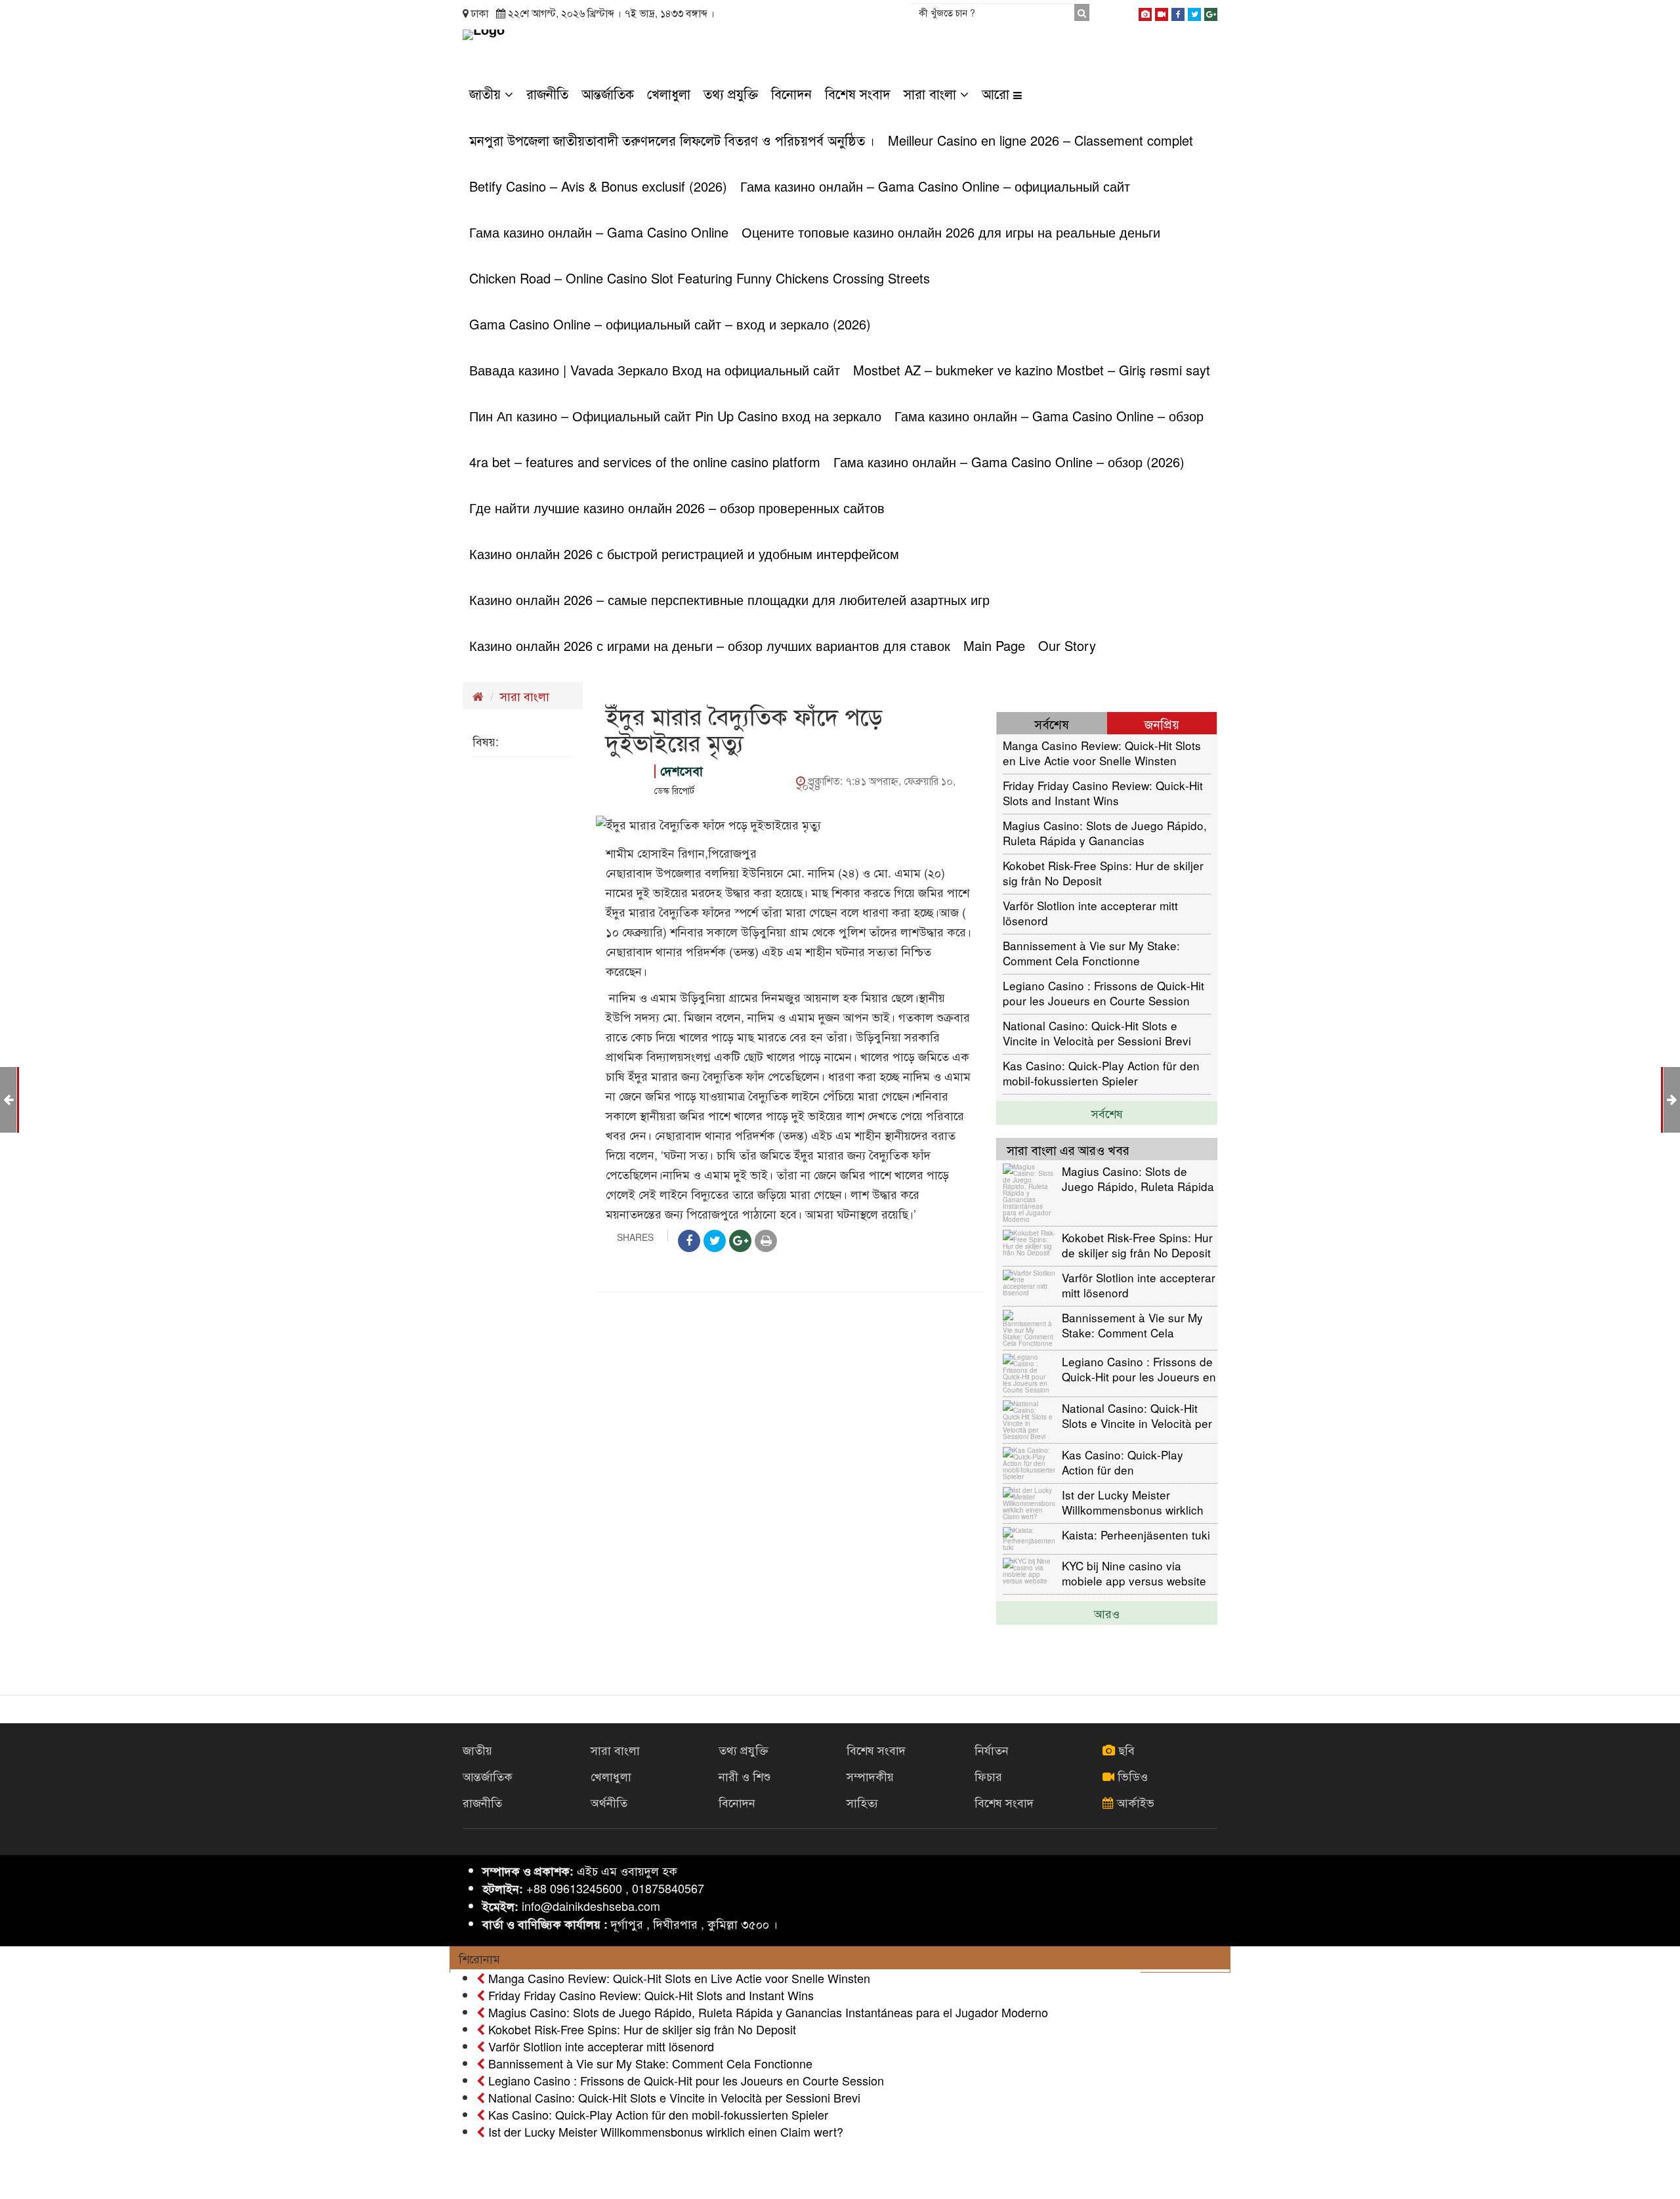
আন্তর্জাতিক (608, 94)
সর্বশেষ (1107, 1113)
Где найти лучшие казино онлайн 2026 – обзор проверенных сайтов (677, 508)
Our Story (1067, 645)
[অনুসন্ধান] (1082, 12)
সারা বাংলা (932, 94)
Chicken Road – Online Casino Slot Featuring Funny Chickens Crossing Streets (700, 278)
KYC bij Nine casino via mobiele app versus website (1134, 1573)
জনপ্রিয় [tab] (1162, 723)
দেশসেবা (682, 771)
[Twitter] (1194, 12)
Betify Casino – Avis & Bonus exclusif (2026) (598, 186)
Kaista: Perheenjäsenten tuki (1136, 1535)
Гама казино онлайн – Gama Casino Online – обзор (1049, 416)
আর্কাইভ (1134, 1802)
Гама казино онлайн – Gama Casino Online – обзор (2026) (1009, 462)
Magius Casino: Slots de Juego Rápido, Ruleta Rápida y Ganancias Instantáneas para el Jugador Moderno (1105, 832)
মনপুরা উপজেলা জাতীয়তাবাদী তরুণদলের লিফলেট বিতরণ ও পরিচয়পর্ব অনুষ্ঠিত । (672, 140)
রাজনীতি (547, 94)
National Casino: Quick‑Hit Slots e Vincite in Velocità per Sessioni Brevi (1097, 1033)
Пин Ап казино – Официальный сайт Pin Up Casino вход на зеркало (675, 416)
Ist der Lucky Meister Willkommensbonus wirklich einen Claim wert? (1133, 1502)
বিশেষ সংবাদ (858, 94)
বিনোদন (791, 94)
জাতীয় (487, 94)
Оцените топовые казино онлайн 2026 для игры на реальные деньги (951, 232)
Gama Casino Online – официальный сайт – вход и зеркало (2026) (670, 324)
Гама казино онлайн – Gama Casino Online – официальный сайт (935, 186)
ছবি (1125, 1749)
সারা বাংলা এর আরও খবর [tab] (1068, 1149)
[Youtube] (1162, 12)
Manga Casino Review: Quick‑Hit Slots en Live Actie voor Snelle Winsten (1102, 752)
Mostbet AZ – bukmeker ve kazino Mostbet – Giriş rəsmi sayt (1032, 370)
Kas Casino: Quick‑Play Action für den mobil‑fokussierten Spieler (1101, 1073)
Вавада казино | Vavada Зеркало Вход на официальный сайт (655, 370)
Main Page (994, 645)
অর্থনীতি (609, 1802)
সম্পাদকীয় (870, 1776)
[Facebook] (1178, 12)
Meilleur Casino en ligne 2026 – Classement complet (1040, 140)
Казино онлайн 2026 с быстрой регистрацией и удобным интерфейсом (684, 554)
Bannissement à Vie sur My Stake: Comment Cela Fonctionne (1091, 953)
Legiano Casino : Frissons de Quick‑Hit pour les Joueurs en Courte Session (1103, 993)
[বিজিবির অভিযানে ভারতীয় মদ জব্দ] (1672, 1099)
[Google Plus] (1211, 12)
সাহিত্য (862, 1802)
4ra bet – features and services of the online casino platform (645, 462)
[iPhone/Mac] (1145, 12)
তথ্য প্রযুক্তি (731, 94)
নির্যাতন (992, 1749)
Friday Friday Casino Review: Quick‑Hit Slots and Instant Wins (1103, 792)
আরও (1107, 1613)
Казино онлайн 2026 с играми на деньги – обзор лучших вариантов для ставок (710, 645)
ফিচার (988, 1776)
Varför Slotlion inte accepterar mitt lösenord (1090, 912)
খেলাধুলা (669, 94)
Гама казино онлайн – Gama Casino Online (599, 232)
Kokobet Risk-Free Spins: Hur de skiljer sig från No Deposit (1103, 872)
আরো (997, 94)
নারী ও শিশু (745, 1776)
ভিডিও (1131, 1776)
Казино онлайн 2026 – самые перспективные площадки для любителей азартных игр (729, 599)
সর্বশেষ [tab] (1052, 723)
